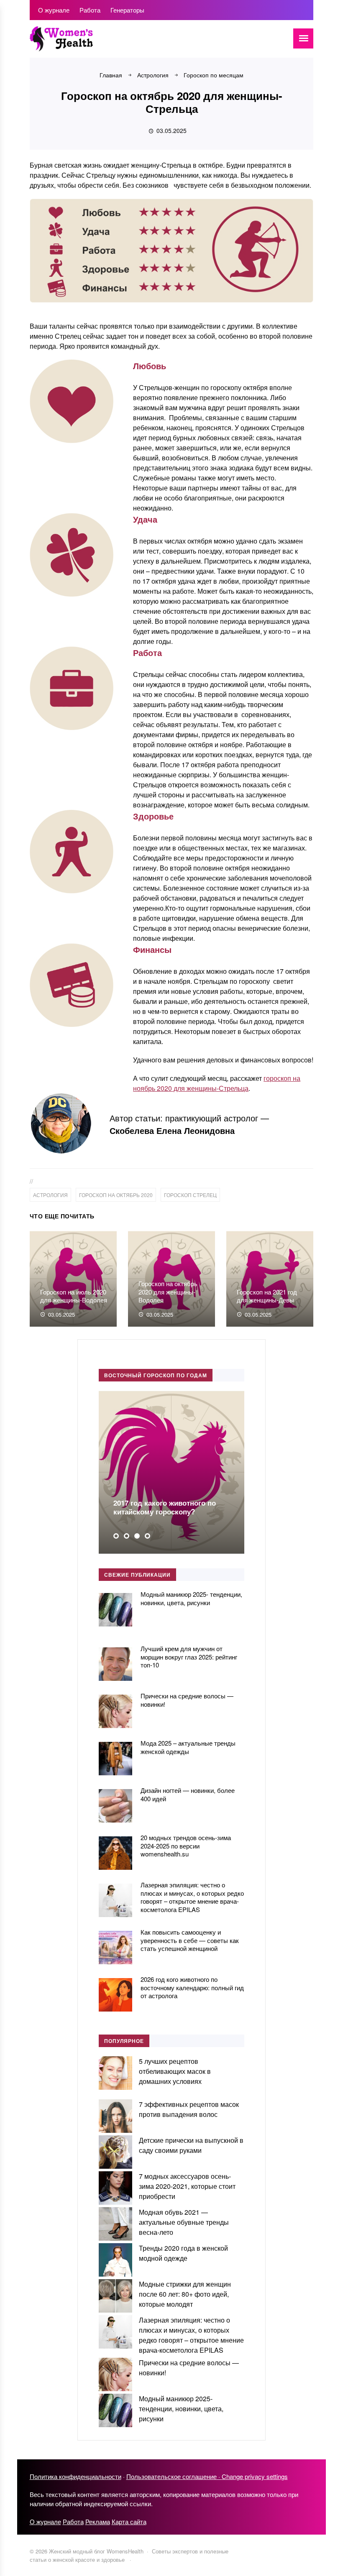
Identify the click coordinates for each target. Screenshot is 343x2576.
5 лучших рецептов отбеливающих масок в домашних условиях (175, 2071)
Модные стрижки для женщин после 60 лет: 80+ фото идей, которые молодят (185, 2294)
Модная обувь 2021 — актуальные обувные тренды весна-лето (184, 2222)
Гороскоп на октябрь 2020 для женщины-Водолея (168, 1292)
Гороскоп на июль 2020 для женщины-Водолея (74, 1296)
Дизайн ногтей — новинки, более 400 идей (188, 1794)
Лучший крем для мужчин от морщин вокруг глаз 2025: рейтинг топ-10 (189, 1657)
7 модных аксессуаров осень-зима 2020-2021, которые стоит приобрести (187, 2186)
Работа (73, 2521)
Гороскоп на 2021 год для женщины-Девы (267, 1296)
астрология (50, 1195)
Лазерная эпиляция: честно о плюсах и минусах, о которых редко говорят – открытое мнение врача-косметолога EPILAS (192, 1897)
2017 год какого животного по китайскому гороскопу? (165, 1507)
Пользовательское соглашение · (174, 2476)
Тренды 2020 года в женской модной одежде (183, 2253)
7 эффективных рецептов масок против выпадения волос (189, 2109)
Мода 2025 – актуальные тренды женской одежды (188, 1747)
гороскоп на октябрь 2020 (116, 1195)
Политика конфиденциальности (76, 2476)
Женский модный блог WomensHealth (92, 43)
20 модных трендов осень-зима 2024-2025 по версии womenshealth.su (186, 1846)
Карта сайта (129, 2521)
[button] (116, 1536)
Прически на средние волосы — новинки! (187, 1700)
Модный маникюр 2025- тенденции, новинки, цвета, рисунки (191, 1598)
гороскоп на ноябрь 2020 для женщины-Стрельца (217, 1083)
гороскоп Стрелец (190, 1195)
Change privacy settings (255, 2476)
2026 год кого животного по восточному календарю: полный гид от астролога (192, 1987)
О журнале (45, 2521)
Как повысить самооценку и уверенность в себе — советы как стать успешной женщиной (190, 1940)
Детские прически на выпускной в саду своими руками (191, 2145)
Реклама (98, 2521)
